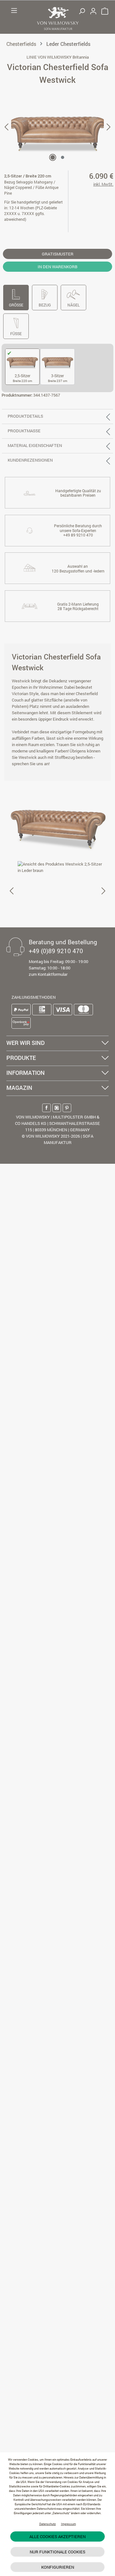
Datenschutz (48, 2524)
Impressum (69, 2524)
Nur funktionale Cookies (57, 2552)
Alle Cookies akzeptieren (57, 2536)
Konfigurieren (58, 2567)
